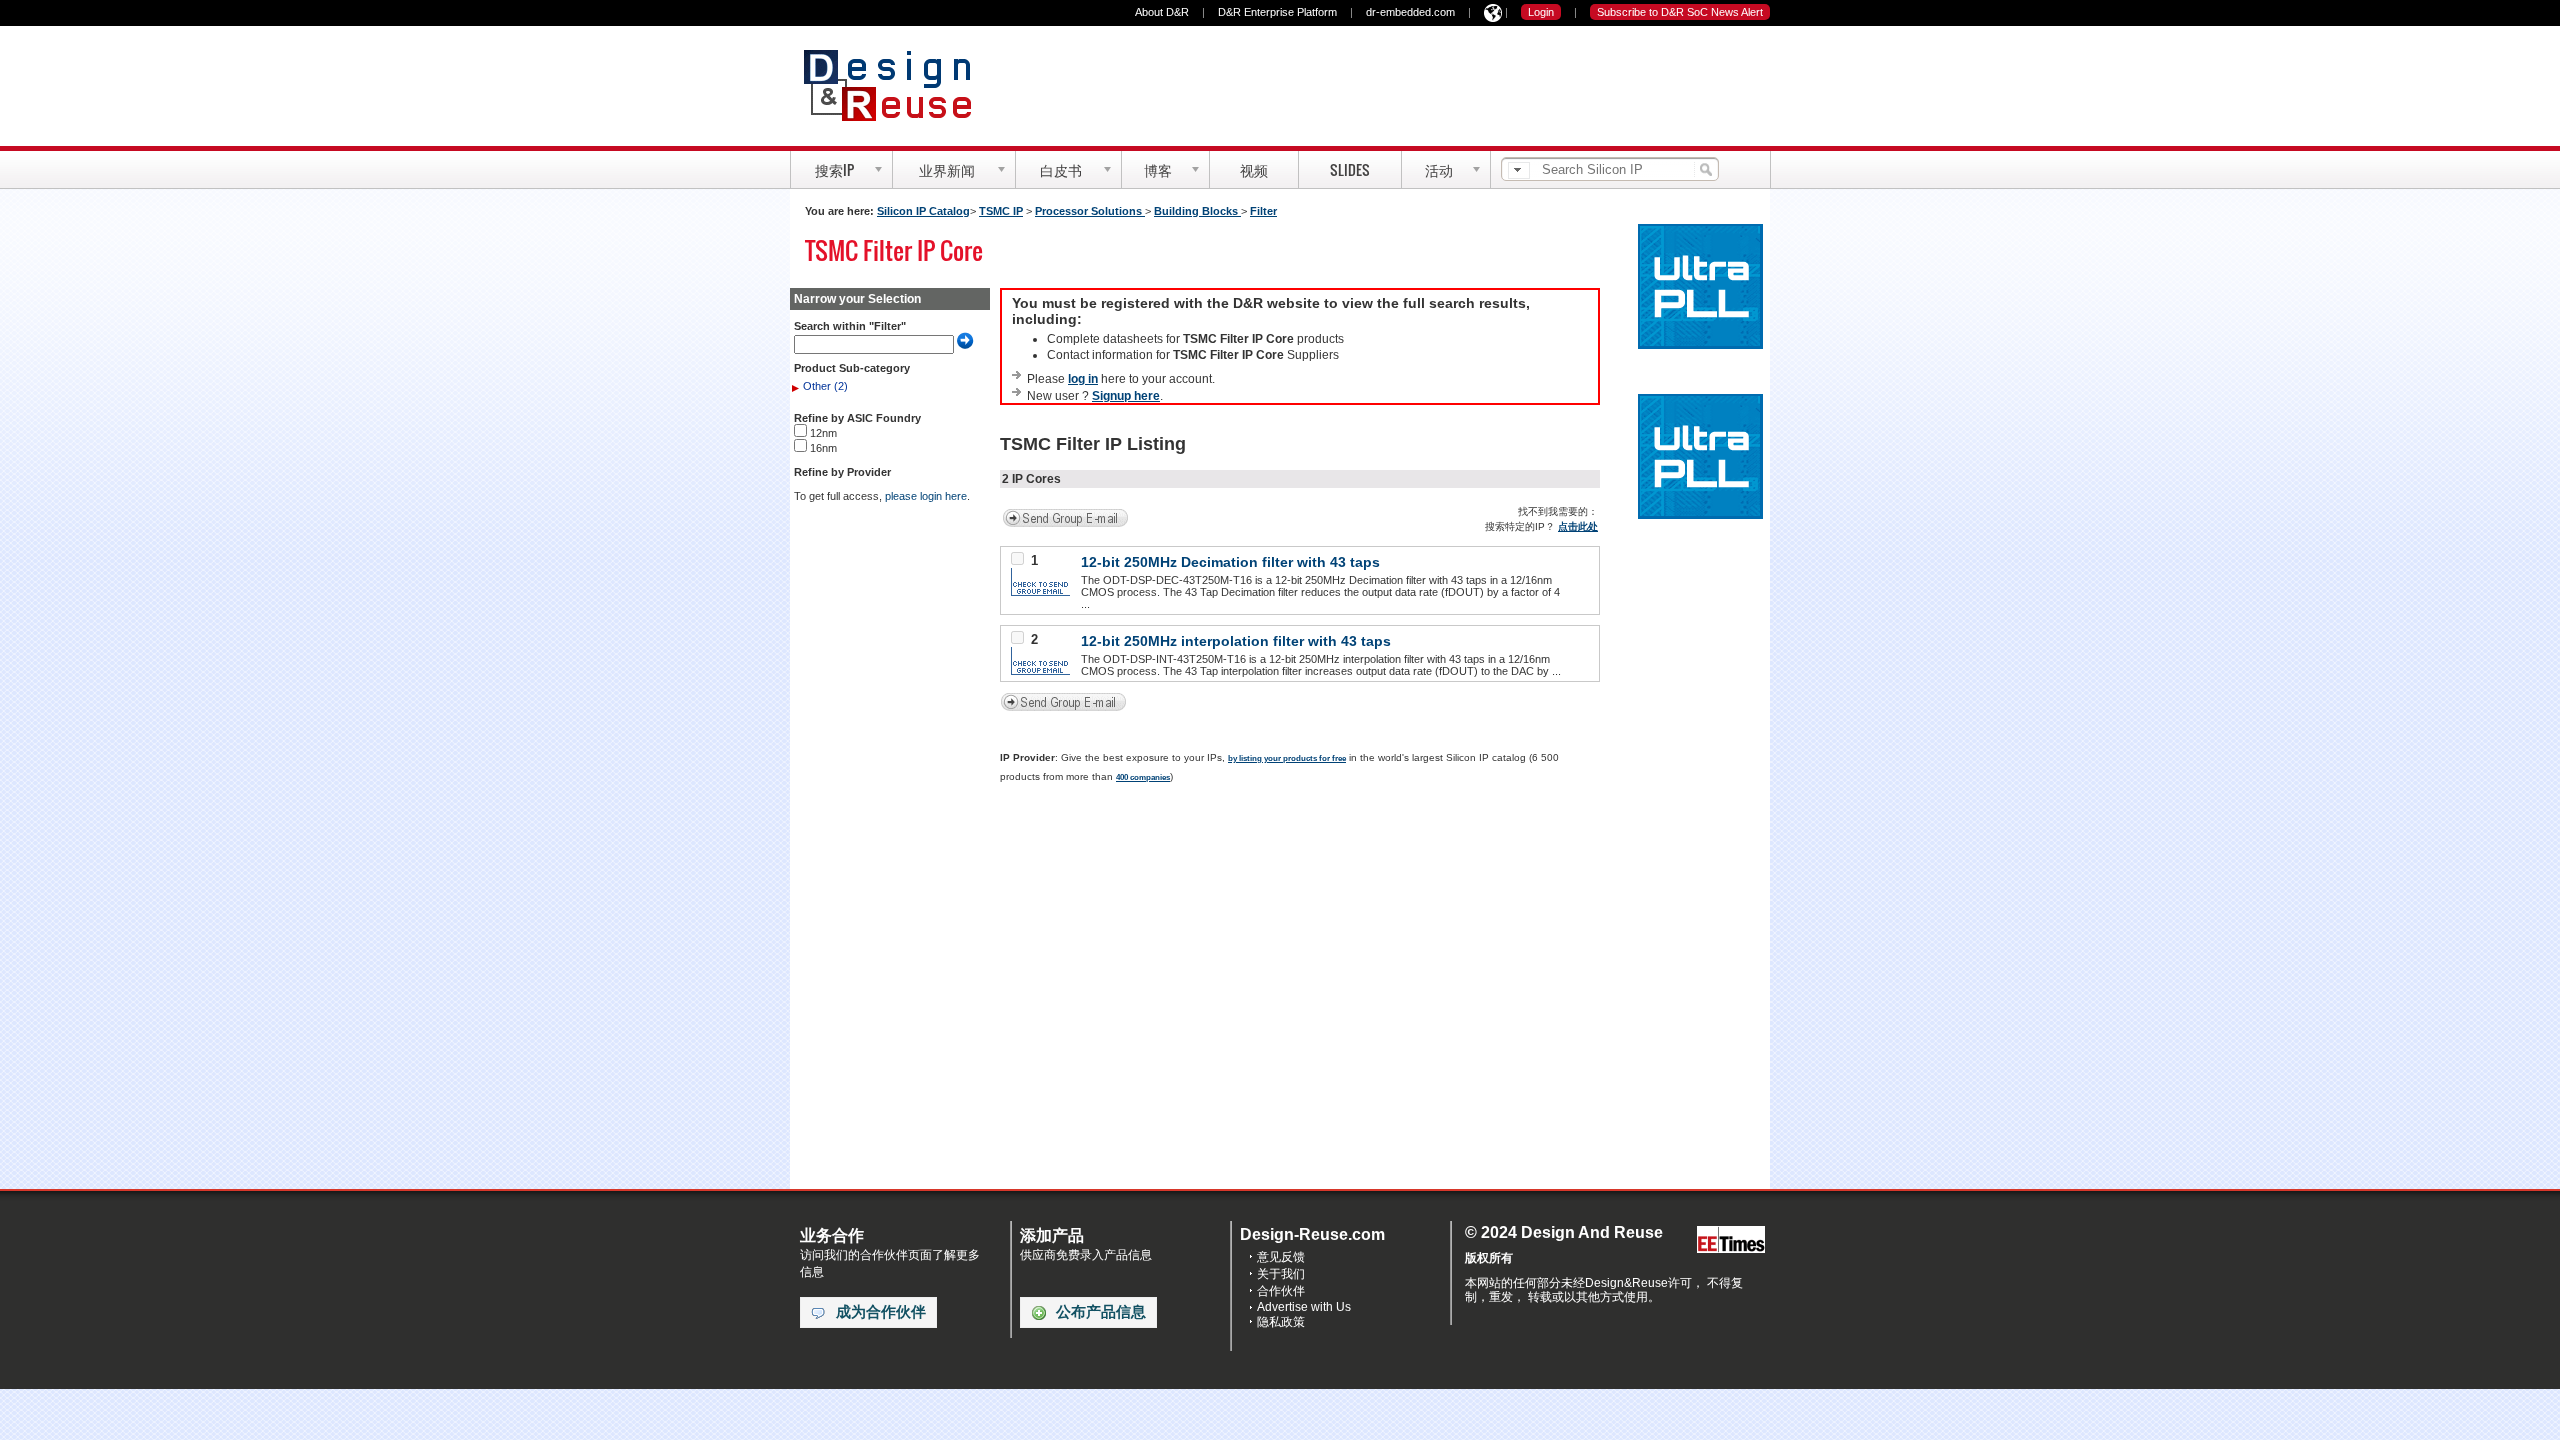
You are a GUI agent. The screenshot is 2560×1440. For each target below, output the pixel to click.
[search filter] (1519, 170)
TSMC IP (1001, 211)
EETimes (1731, 1240)
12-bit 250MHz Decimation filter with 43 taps (1230, 562)
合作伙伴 (1281, 1291)
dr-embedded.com (1410, 12)
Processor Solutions (1090, 211)
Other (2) (825, 386)
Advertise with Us (1304, 1307)
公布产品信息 (1101, 1312)
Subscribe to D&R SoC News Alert (1680, 12)
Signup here (1126, 396)
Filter (1263, 211)
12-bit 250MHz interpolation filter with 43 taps (1236, 641)
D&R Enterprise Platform (1277, 12)
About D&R (1162, 12)
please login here (926, 496)
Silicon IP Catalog (923, 211)
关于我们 (1281, 1274)
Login (1541, 12)
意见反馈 (1281, 1257)
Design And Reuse (897, 85)
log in (1083, 379)
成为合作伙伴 (881, 1312)
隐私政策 (1281, 1322)
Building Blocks (1197, 211)
